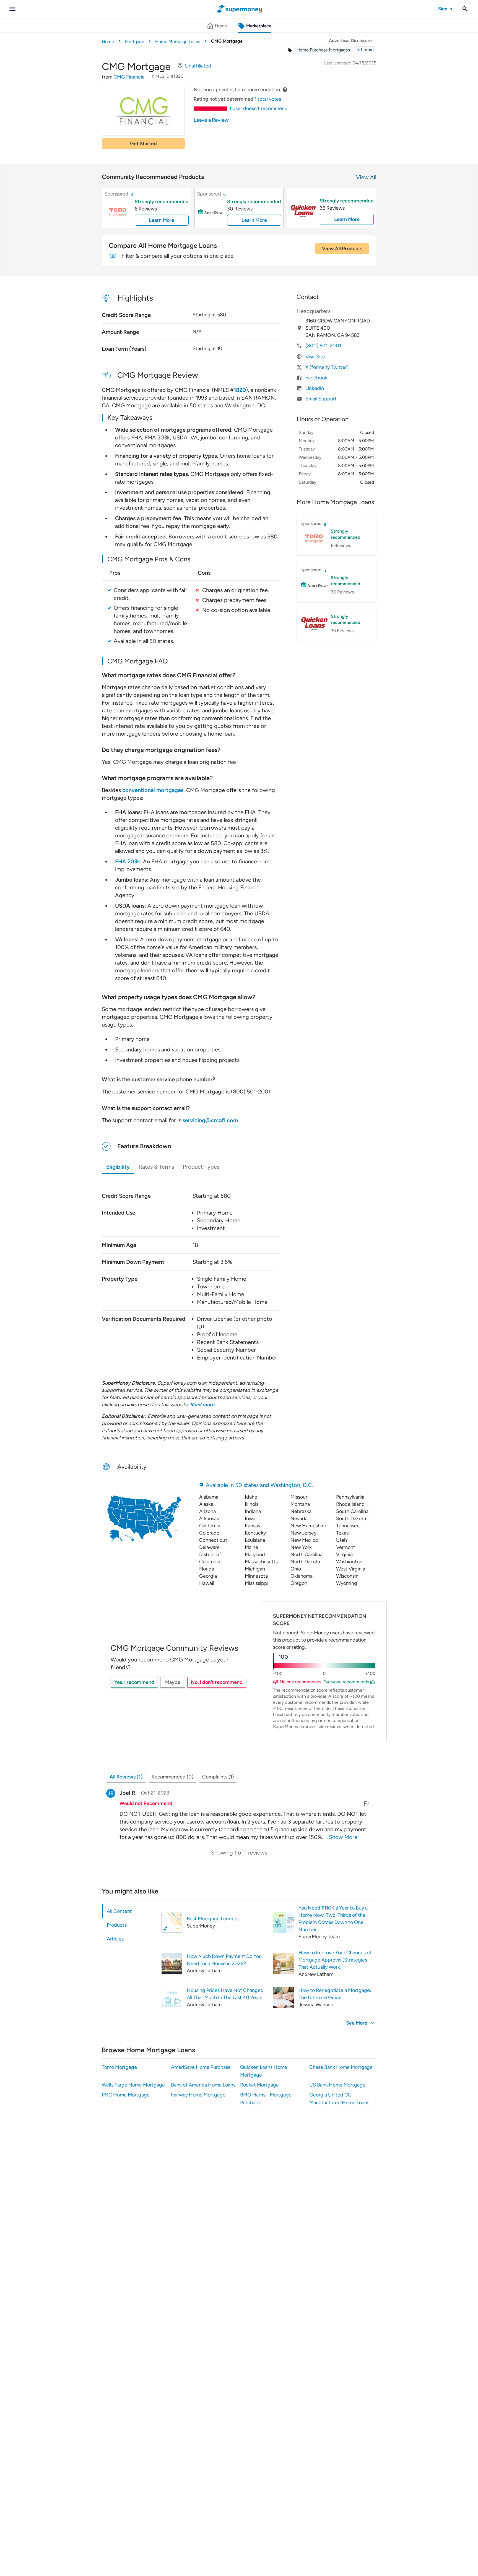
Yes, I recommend (134, 1682)
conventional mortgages (153, 790)
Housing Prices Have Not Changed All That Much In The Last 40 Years (225, 1994)
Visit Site (315, 357)
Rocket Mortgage (259, 2085)
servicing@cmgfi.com (210, 1120)
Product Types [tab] (201, 1167)
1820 (240, 390)
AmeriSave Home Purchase (201, 2067)
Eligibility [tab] (118, 1167)
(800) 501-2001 (323, 346)
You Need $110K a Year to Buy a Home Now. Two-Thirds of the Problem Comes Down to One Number (333, 1919)
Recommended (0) (172, 1777)
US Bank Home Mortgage (337, 2085)
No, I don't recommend (217, 1682)
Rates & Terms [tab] (156, 1167)
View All (366, 177)
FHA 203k (128, 861)
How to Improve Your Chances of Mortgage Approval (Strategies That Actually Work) (335, 1960)
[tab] (130, 1911)
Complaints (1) (218, 1777)
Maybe (173, 1682)
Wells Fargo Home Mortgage (133, 2085)
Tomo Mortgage (119, 2067)
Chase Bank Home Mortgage (341, 2067)
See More (357, 2023)
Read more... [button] (204, 1405)
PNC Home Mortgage (126, 2095)
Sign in (445, 9)
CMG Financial (129, 77)
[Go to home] (239, 9)
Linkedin (315, 388)
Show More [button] (343, 1837)
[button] (365, 50)
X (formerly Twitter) (327, 367)
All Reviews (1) (126, 1777)
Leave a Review (211, 120)
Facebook (316, 378)
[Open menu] (12, 9)
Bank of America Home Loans (203, 2085)
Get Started (143, 144)
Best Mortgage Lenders (213, 1919)
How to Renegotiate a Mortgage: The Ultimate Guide (335, 1994)
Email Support (321, 399)
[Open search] (465, 9)
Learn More (162, 220)
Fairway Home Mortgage (198, 2095)
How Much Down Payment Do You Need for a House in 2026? (224, 1960)
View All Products (342, 249)
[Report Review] (366, 1803)
